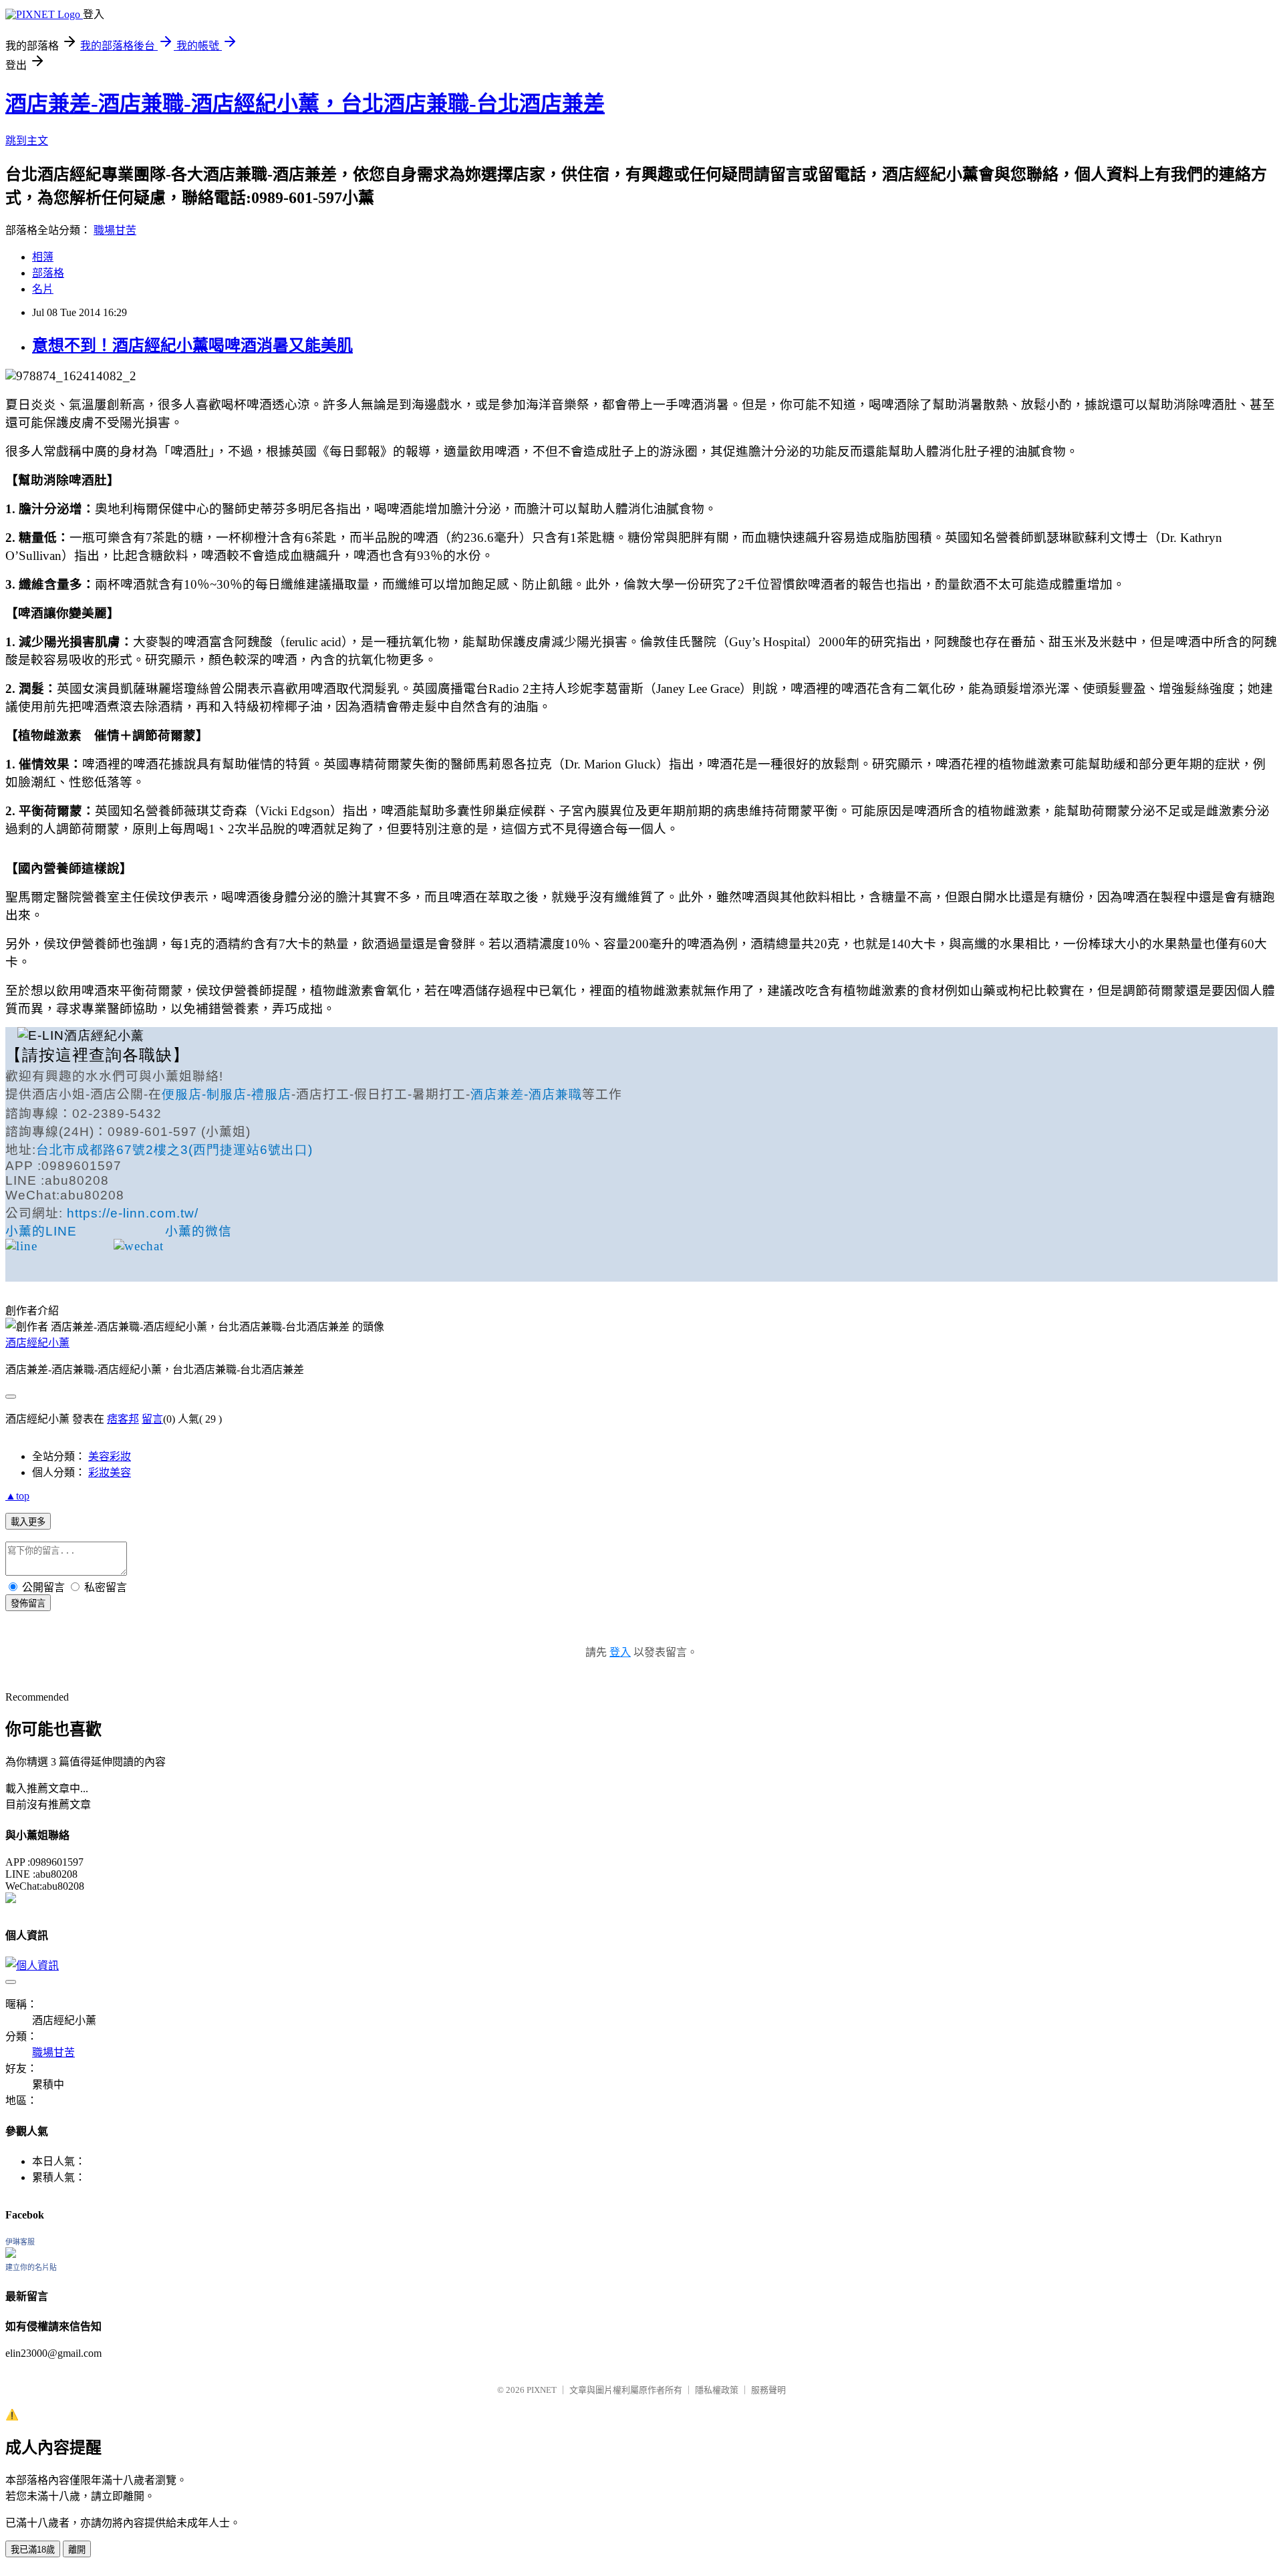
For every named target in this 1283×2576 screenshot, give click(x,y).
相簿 (43, 257)
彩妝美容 (110, 1472)
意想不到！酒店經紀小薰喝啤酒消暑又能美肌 (192, 345)
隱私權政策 (717, 2390)
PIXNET (542, 2390)
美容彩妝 (110, 1456)
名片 (43, 289)
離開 (77, 2550)
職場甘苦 (115, 230)
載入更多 (28, 1522)
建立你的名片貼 (31, 2267)
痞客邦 (123, 1419)
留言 (152, 1419)
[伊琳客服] (11, 2254)
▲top (17, 1496)
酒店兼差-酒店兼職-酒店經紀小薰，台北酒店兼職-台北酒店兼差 (305, 104)
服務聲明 (768, 2390)
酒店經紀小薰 (37, 1343)
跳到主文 (27, 141)
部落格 (48, 273)
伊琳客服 (20, 2242)
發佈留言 (28, 1603)
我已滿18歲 (33, 2550)
